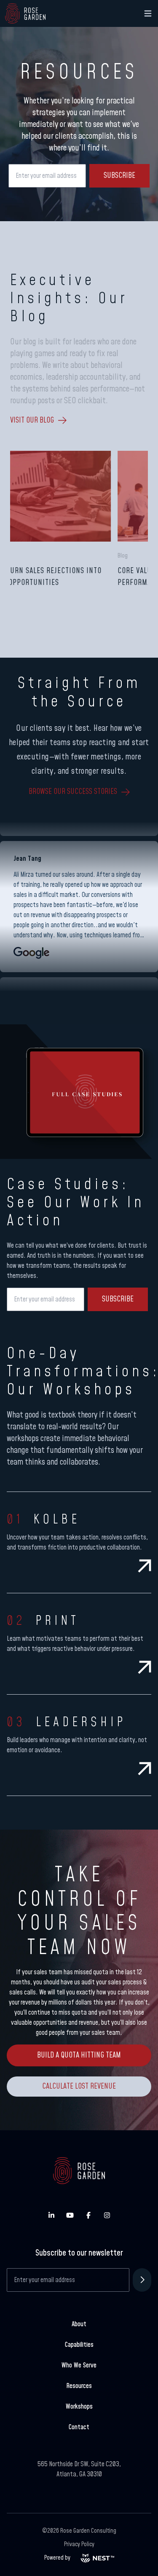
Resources (79, 2386)
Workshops (79, 2407)
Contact (79, 2427)
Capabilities (79, 2345)
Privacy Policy (79, 2544)
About (79, 2324)
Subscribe (119, 176)
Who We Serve (79, 2365)
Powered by (57, 2558)
